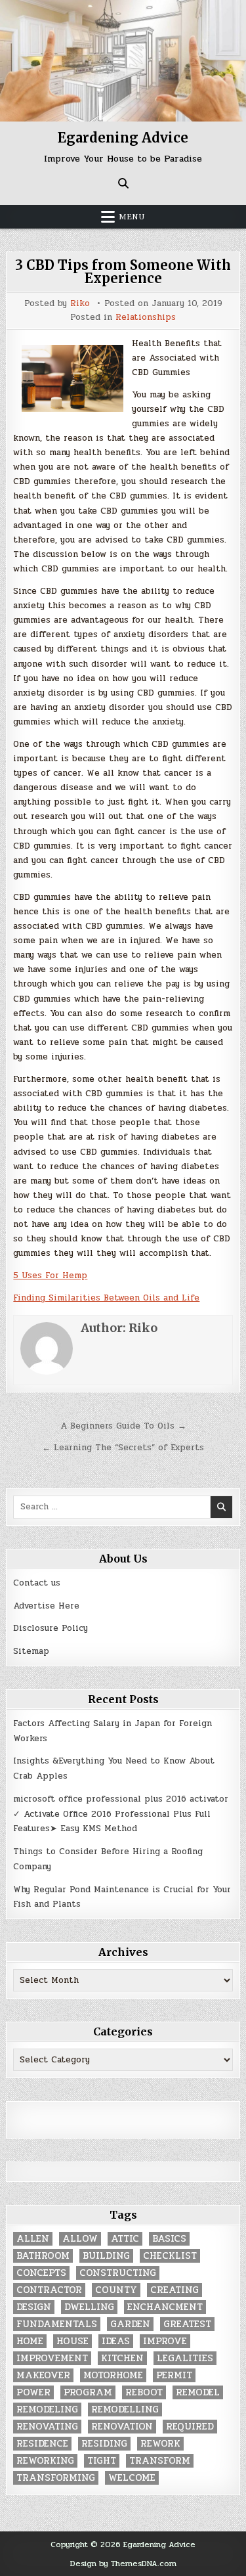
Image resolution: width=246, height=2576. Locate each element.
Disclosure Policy (51, 1628)
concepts (41, 2273)
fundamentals (57, 2324)
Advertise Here (46, 1606)
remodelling (125, 2409)
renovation (122, 2427)
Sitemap (31, 1651)
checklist (170, 2256)
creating (174, 2290)
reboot (144, 2392)
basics (169, 2239)
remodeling (47, 2409)
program (88, 2392)
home (30, 2341)
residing (104, 2444)
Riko (80, 304)
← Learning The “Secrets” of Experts (123, 1448)
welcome (132, 2478)
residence (42, 2444)
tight (102, 2461)
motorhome (113, 2375)
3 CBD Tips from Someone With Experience (123, 272)
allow (80, 2239)
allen (33, 2239)
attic (125, 2239)
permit (174, 2375)
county (116, 2290)
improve (165, 2341)
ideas (116, 2341)
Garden (130, 2324)
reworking (45, 2461)
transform (160, 2461)
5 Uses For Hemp (50, 1276)
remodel (198, 2392)
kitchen (122, 2358)
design (34, 2307)
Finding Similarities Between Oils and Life (106, 1298)
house (72, 2341)
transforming (56, 2478)
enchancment (165, 2307)
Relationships (146, 318)
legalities (185, 2358)
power (33, 2392)
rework (160, 2444)
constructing (118, 2273)
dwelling (89, 2307)
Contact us (37, 1583)
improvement (52, 2358)
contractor (49, 2290)
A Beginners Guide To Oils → (123, 1426)
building (106, 2256)
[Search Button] (123, 183)
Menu (132, 217)
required (190, 2427)
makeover (43, 2375)
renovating (47, 2427)
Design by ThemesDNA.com (123, 2564)
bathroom (43, 2256)
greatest (187, 2324)
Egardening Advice (123, 138)
